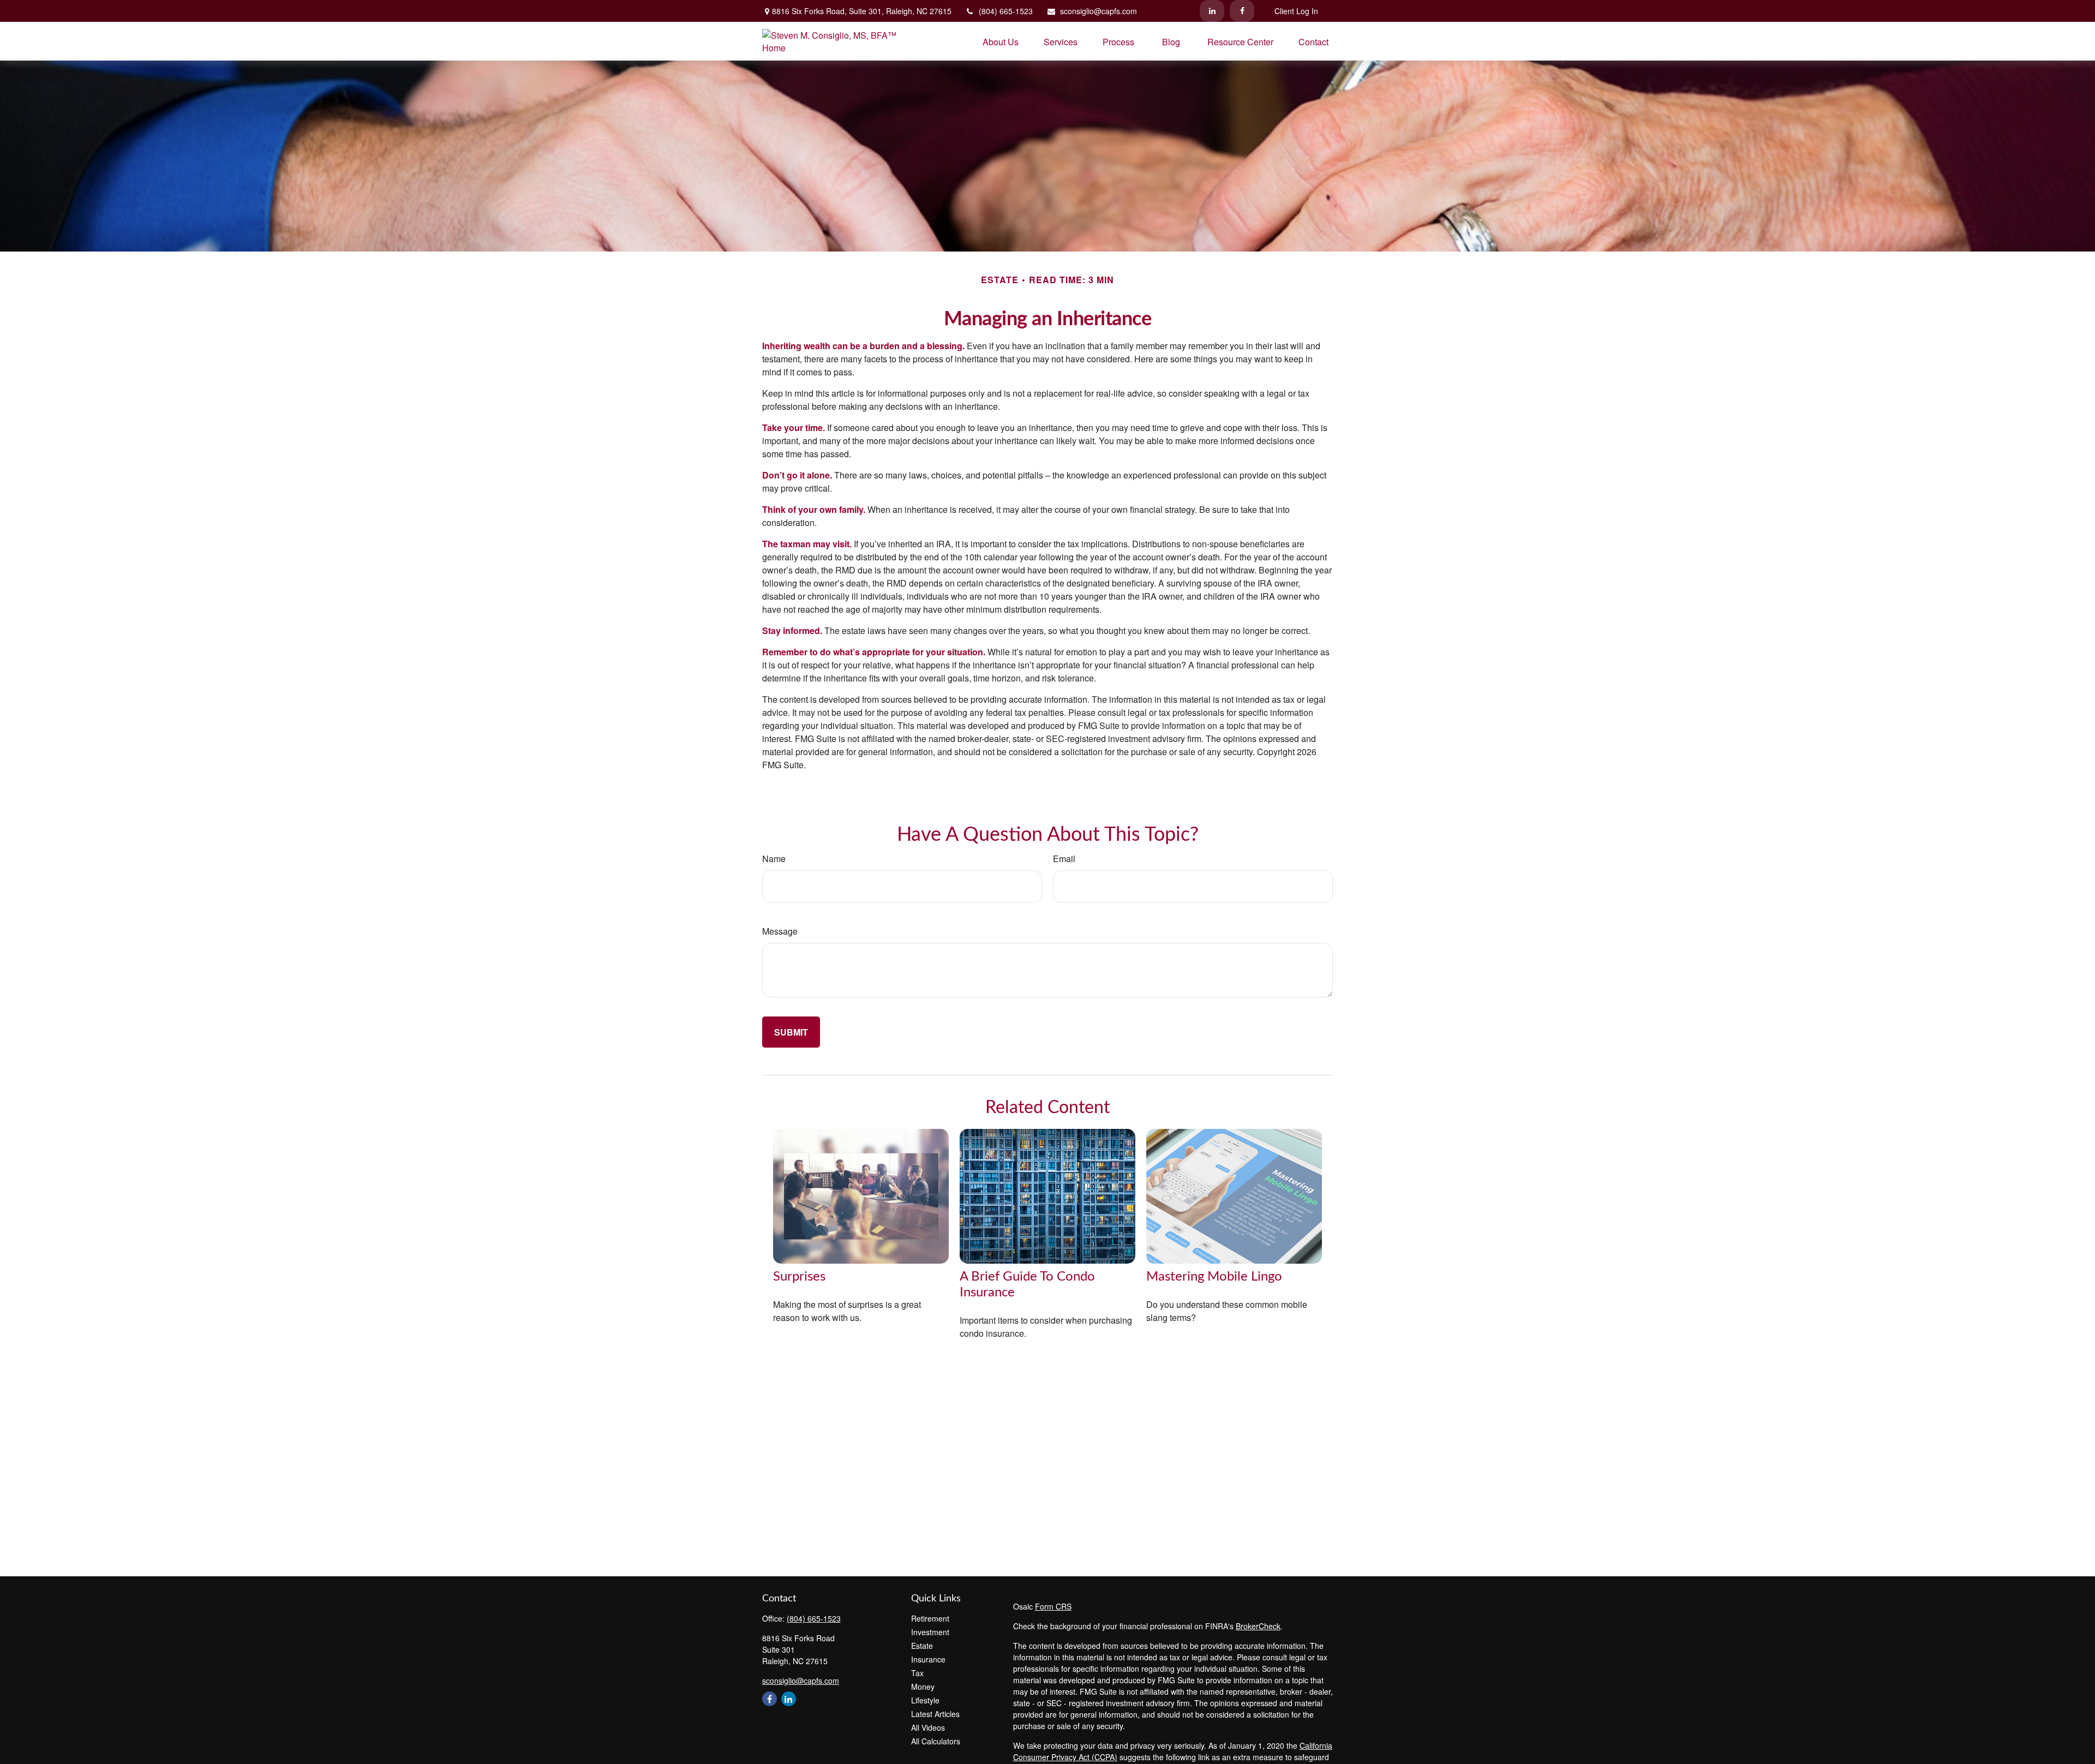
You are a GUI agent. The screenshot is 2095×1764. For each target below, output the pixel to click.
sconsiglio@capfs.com (1099, 11)
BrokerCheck (1258, 1626)
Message (780, 931)
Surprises (799, 1277)
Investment (930, 1632)
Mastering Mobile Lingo (1214, 1277)
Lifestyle (925, 1700)
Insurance (928, 1659)
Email (1064, 859)
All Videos (928, 1727)
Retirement (930, 1618)
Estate (922, 1646)
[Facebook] (1242, 11)
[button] (1001, 41)
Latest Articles (935, 1714)
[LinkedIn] (1212, 11)
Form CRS (1053, 1606)
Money (923, 1687)
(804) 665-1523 (1006, 11)
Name (774, 859)
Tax (917, 1673)
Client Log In (1296, 11)
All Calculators (936, 1741)
